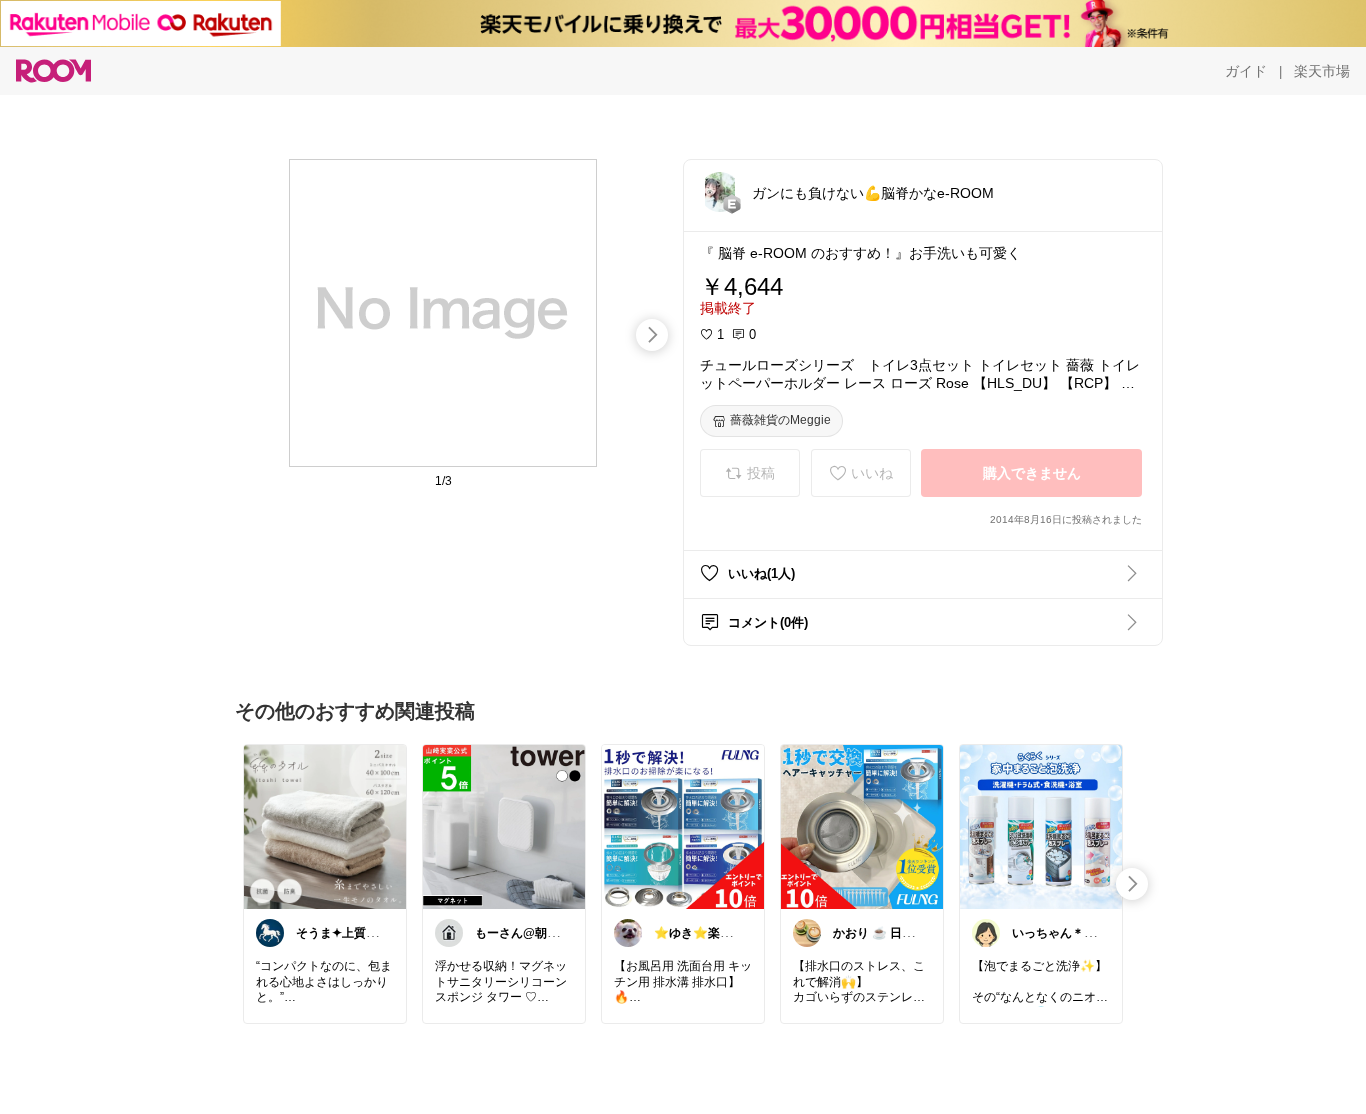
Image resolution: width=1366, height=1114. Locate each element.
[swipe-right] (652, 335)
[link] (325, 826)
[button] (720, 192)
